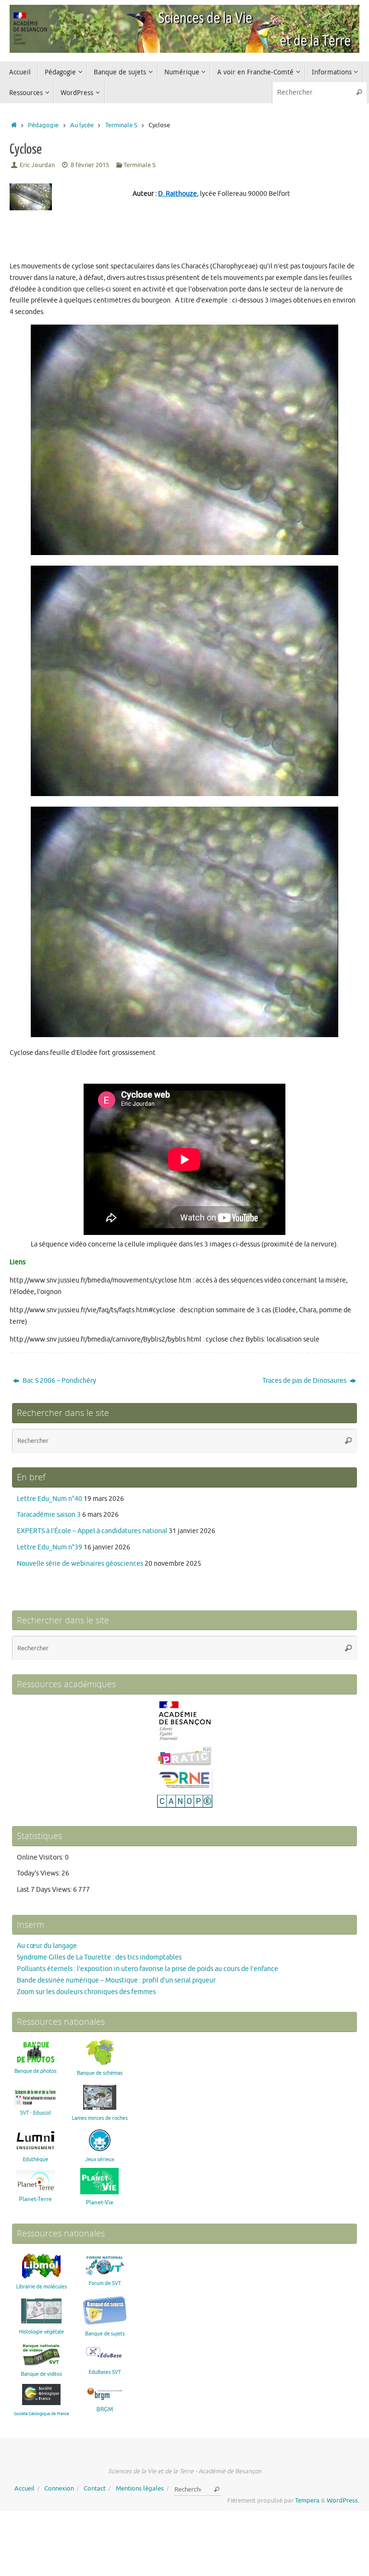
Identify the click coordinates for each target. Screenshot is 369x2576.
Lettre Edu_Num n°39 (49, 1547)
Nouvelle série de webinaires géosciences (80, 1564)
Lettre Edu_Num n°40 (49, 1499)
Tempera (307, 2501)
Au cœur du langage (47, 1946)
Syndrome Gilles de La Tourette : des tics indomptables (99, 1957)
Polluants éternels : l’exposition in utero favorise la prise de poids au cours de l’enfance (148, 1969)
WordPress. (343, 2501)
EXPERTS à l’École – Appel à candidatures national (92, 1531)
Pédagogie (43, 125)
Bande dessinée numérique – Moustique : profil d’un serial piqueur (116, 1980)
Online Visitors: (41, 1857)
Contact (95, 2489)
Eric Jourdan (37, 165)
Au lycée (82, 125)
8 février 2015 (90, 165)
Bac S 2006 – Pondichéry (59, 1381)
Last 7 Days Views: (45, 1890)
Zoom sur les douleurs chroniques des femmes (86, 1992)
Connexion (59, 2489)
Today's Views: (39, 1873)
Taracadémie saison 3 (49, 1515)
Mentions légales (140, 2489)
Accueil (25, 2489)
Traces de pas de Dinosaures (305, 1381)
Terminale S (121, 125)
